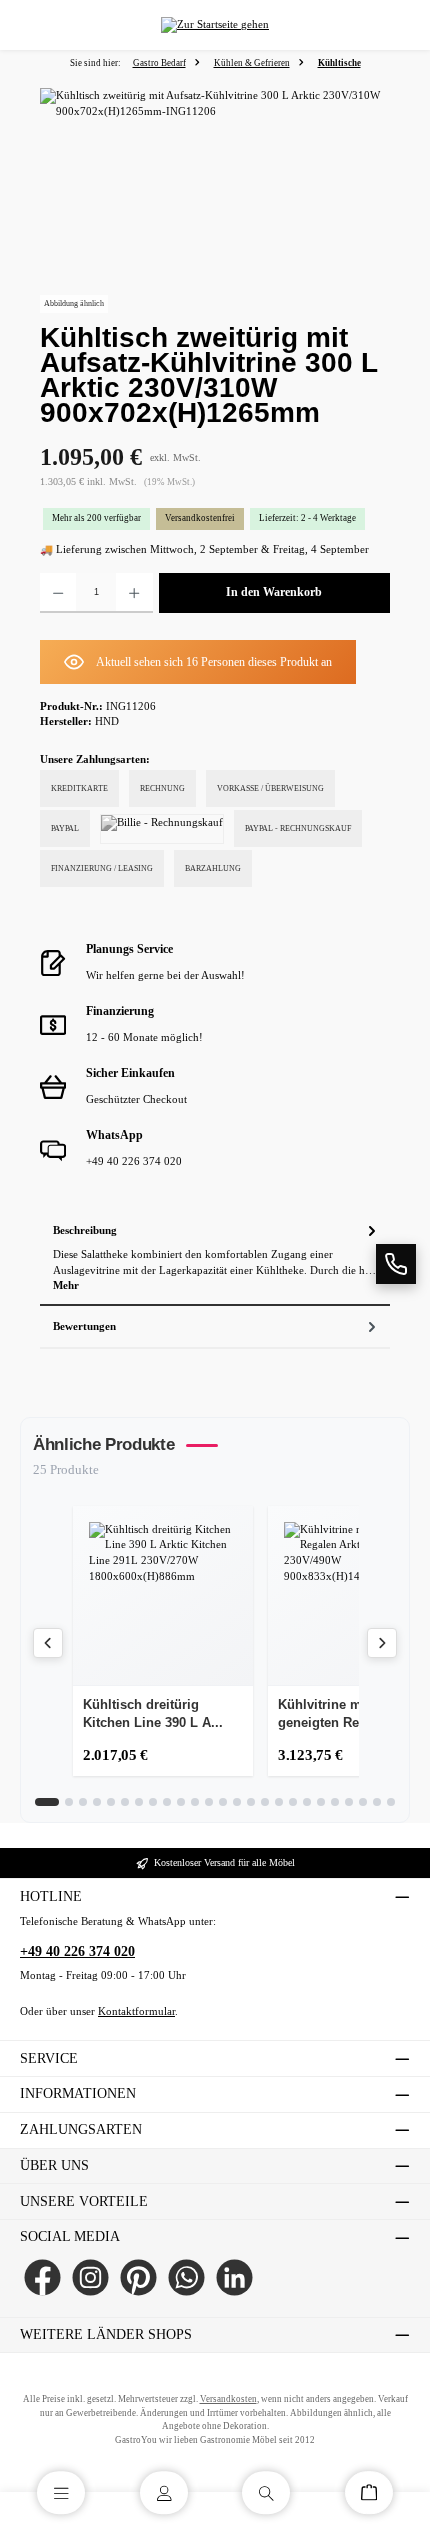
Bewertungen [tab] (84, 1326)
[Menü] (61, 2492)
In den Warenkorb (274, 592)
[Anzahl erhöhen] (134, 593)
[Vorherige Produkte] (48, 1643)
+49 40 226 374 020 (77, 1951)
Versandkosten (228, 2399)
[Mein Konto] (164, 2492)
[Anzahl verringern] (58, 593)
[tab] (215, 1258)
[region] (215, 200)
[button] (396, 1264)
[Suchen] (266, 2492)
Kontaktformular (136, 2011)
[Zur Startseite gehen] (215, 25)
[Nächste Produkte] (382, 1643)
